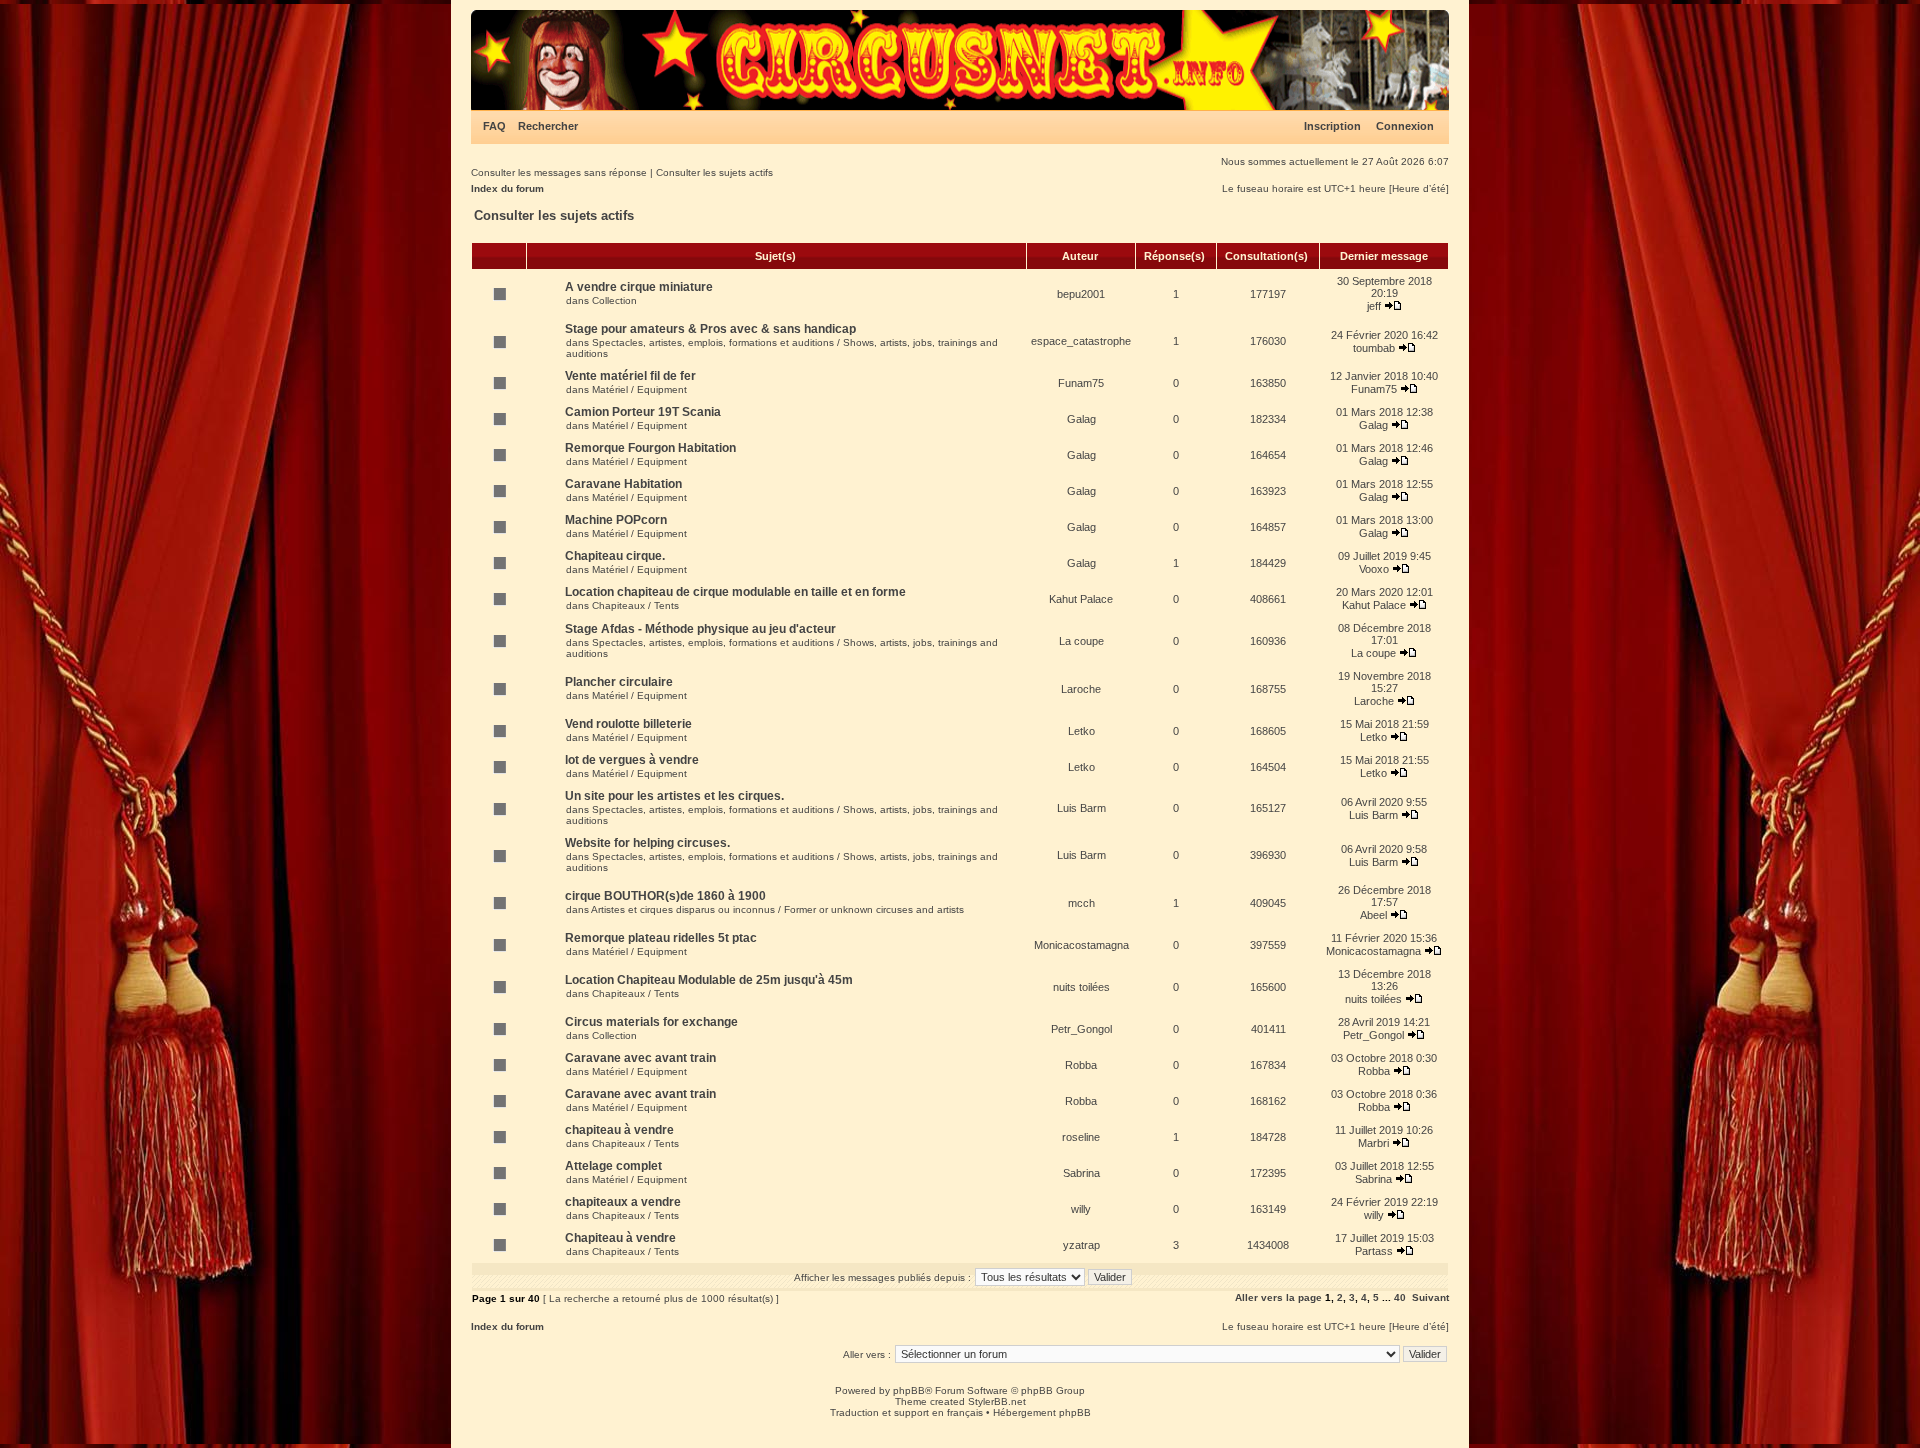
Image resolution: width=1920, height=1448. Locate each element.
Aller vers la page (1280, 1297)
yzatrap (1081, 1245)
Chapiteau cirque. (615, 556)
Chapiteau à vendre (620, 1238)
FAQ (494, 126)
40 (1400, 1297)
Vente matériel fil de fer (630, 376)
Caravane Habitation (623, 484)
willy (1081, 1209)
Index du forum (507, 188)
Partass (1374, 1251)
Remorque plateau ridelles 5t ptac (661, 938)
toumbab (1374, 348)
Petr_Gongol (1081, 1029)
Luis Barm (1081, 808)
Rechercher (548, 126)
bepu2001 (1081, 294)
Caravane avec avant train (640, 1058)
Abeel (1373, 915)
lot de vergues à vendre (632, 760)
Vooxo (1374, 569)
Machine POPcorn (616, 520)
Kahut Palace (1081, 599)
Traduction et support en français (906, 1412)
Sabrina (1081, 1173)
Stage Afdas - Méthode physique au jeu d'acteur (700, 629)
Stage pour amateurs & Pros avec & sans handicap (710, 329)
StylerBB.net (997, 1401)
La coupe (1081, 641)
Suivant (1430, 1297)
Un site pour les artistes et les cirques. (674, 796)
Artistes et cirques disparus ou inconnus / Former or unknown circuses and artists (777, 909)
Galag (1081, 419)
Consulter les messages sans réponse (559, 172)
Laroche (1081, 689)
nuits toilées (1081, 987)
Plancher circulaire (619, 682)
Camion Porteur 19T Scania (643, 412)
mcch (1081, 903)
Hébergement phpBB (1042, 1412)
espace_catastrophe (1081, 341)
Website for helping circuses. (647, 843)
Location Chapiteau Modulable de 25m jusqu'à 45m (709, 980)
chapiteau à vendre (619, 1130)
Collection (614, 300)
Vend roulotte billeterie (628, 724)
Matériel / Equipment (639, 389)
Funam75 (1081, 383)
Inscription (1332, 126)
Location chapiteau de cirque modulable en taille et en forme (735, 592)
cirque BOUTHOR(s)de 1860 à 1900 (665, 896)
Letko (1081, 731)
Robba (1081, 1065)
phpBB (909, 1390)
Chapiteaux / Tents (635, 605)
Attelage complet (613, 1166)
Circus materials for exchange (651, 1022)
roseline (1081, 1137)
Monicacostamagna (1081, 945)
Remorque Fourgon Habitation (650, 448)
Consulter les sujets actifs (714, 172)
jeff (1374, 306)
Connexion (1405, 126)
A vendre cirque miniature (639, 287)
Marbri (1373, 1143)
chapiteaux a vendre (623, 1202)
